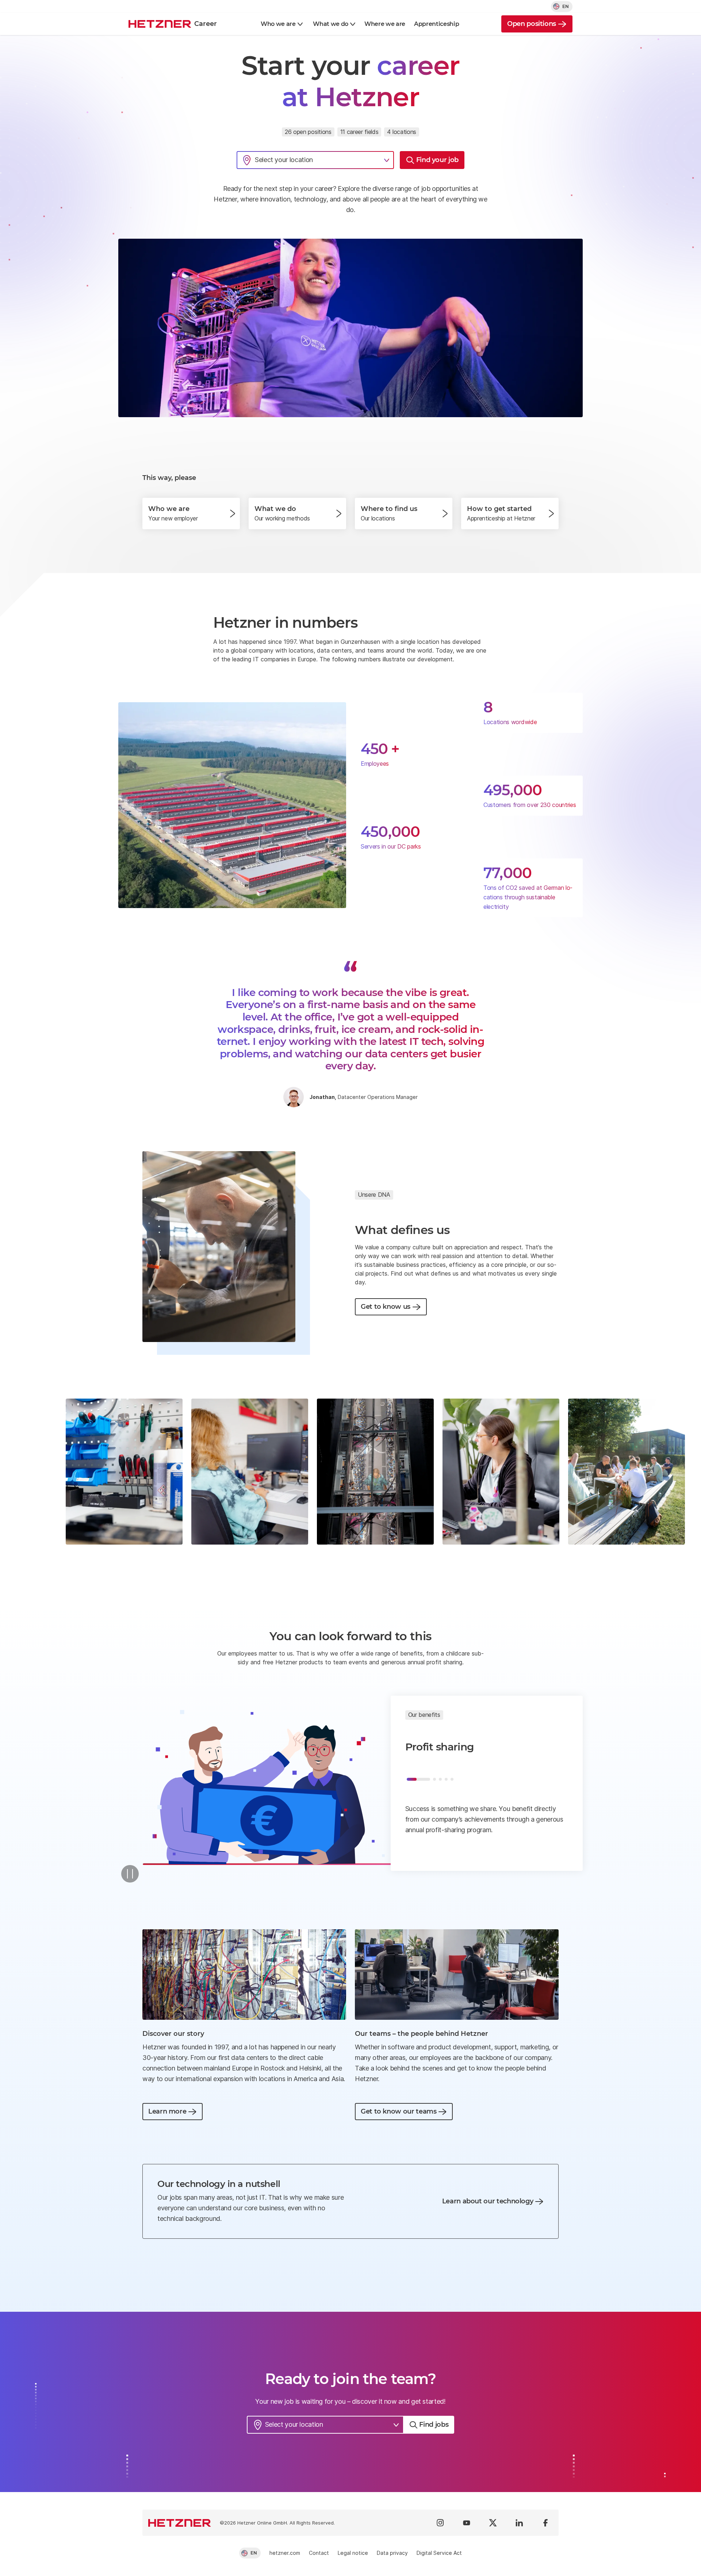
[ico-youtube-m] (467, 2523)
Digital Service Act (439, 2553)
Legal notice (353, 2553)
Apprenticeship (437, 24)
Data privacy (392, 2553)
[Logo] (180, 2523)
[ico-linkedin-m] (519, 2523)
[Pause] (130, 1874)
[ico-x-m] (493, 2523)
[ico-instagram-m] (440, 2523)
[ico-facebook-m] (545, 2523)
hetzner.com (285, 2553)
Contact (319, 2553)
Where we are (385, 24)
